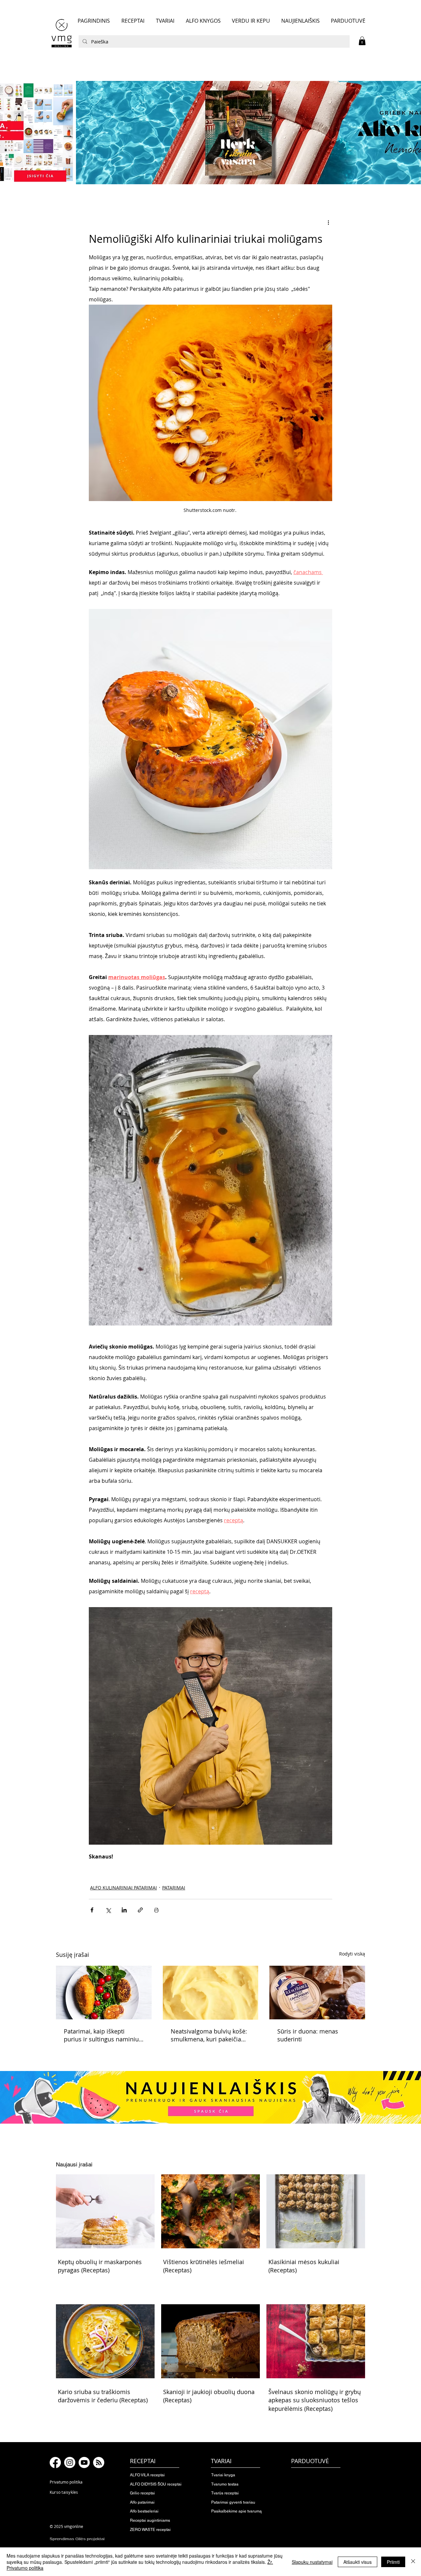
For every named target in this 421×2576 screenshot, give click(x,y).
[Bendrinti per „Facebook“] (92, 1910)
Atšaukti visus (358, 2562)
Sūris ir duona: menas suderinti (308, 2035)
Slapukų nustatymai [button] (312, 2562)
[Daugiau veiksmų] (328, 222)
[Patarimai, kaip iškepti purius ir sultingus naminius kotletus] (104, 1993)
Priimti (393, 2562)
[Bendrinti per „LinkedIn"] (124, 1910)
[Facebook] (55, 2462)
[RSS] (99, 2462)
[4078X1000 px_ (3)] (210, 133)
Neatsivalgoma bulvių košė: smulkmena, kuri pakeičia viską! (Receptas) (209, 2035)
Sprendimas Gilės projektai (77, 2539)
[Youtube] (84, 2462)
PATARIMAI (174, 1888)
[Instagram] (70, 2462)
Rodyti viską (352, 1954)
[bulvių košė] (211, 1993)
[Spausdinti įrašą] (156, 1910)
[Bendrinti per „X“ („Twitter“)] (108, 1910)
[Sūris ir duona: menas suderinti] (317, 1993)
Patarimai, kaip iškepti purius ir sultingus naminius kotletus (103, 2035)
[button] (362, 41)
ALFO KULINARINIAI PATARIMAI (124, 1888)
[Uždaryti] (413, 2562)
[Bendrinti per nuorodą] (140, 1910)
